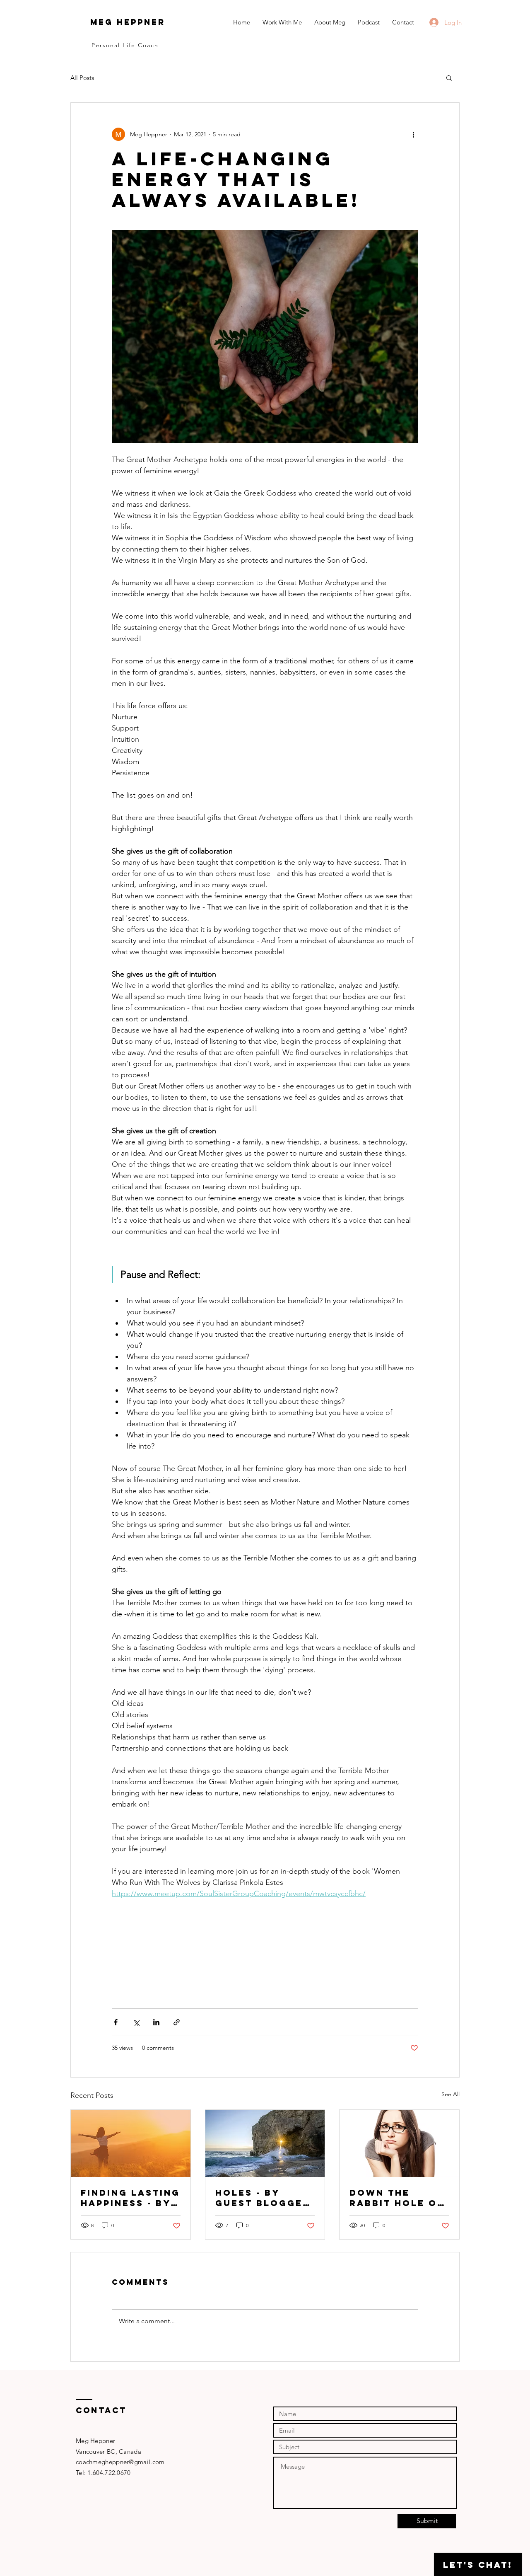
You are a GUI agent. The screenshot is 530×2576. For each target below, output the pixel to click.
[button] (449, 77)
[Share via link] (177, 2022)
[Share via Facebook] (116, 2022)
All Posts (82, 78)
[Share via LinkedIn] (156, 2022)
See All (450, 2094)
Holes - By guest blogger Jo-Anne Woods (264, 2198)
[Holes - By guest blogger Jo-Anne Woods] (265, 2143)
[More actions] (413, 134)
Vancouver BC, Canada (108, 2451)
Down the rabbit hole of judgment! (397, 2198)
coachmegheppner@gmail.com (120, 2462)
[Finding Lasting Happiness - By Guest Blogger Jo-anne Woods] (131, 2143)
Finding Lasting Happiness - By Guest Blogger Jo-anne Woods (130, 2198)
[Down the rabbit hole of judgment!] (399, 2143)
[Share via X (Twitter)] (136, 2022)
